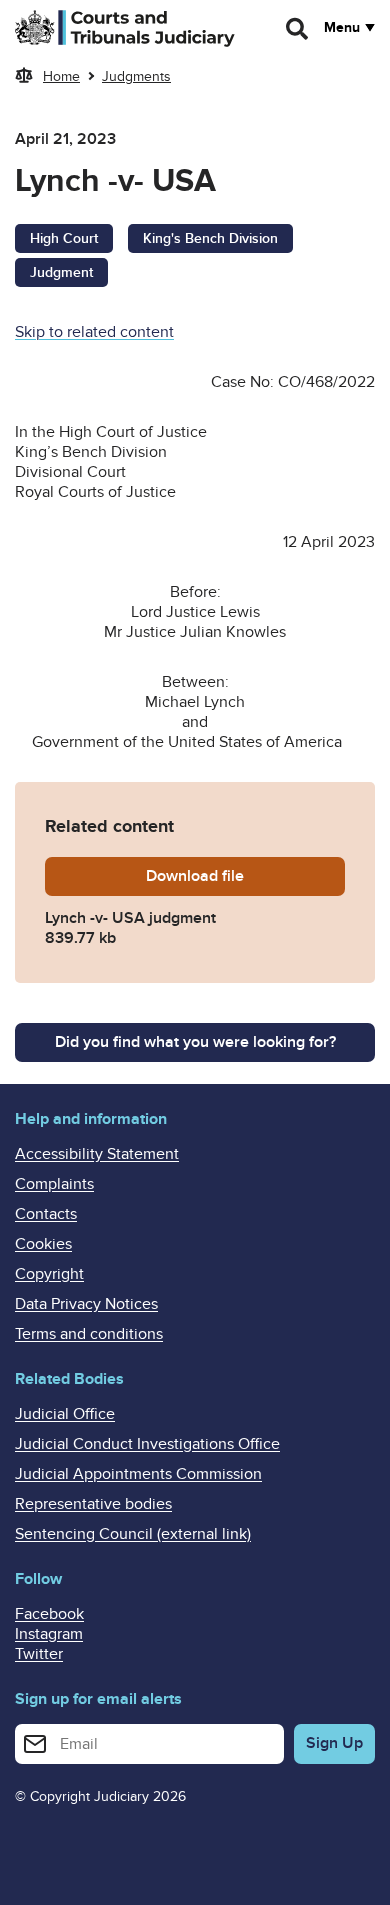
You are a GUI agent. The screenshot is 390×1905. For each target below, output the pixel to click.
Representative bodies (93, 1504)
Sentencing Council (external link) (133, 1534)
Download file (245, 876)
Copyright (49, 1274)
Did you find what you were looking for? (195, 1042)
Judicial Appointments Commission (138, 1474)
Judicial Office (65, 1414)
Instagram (49, 1634)
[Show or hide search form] (298, 29)
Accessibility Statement (97, 1154)
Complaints (54, 1184)
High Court (64, 238)
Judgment (61, 272)
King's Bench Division (210, 238)
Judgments (136, 76)
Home (61, 76)
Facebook (49, 1614)
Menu (342, 28)
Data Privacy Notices (86, 1304)
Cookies (43, 1244)
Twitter (39, 1654)
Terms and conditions (89, 1334)
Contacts (46, 1214)
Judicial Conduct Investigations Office (147, 1444)
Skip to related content (94, 332)
